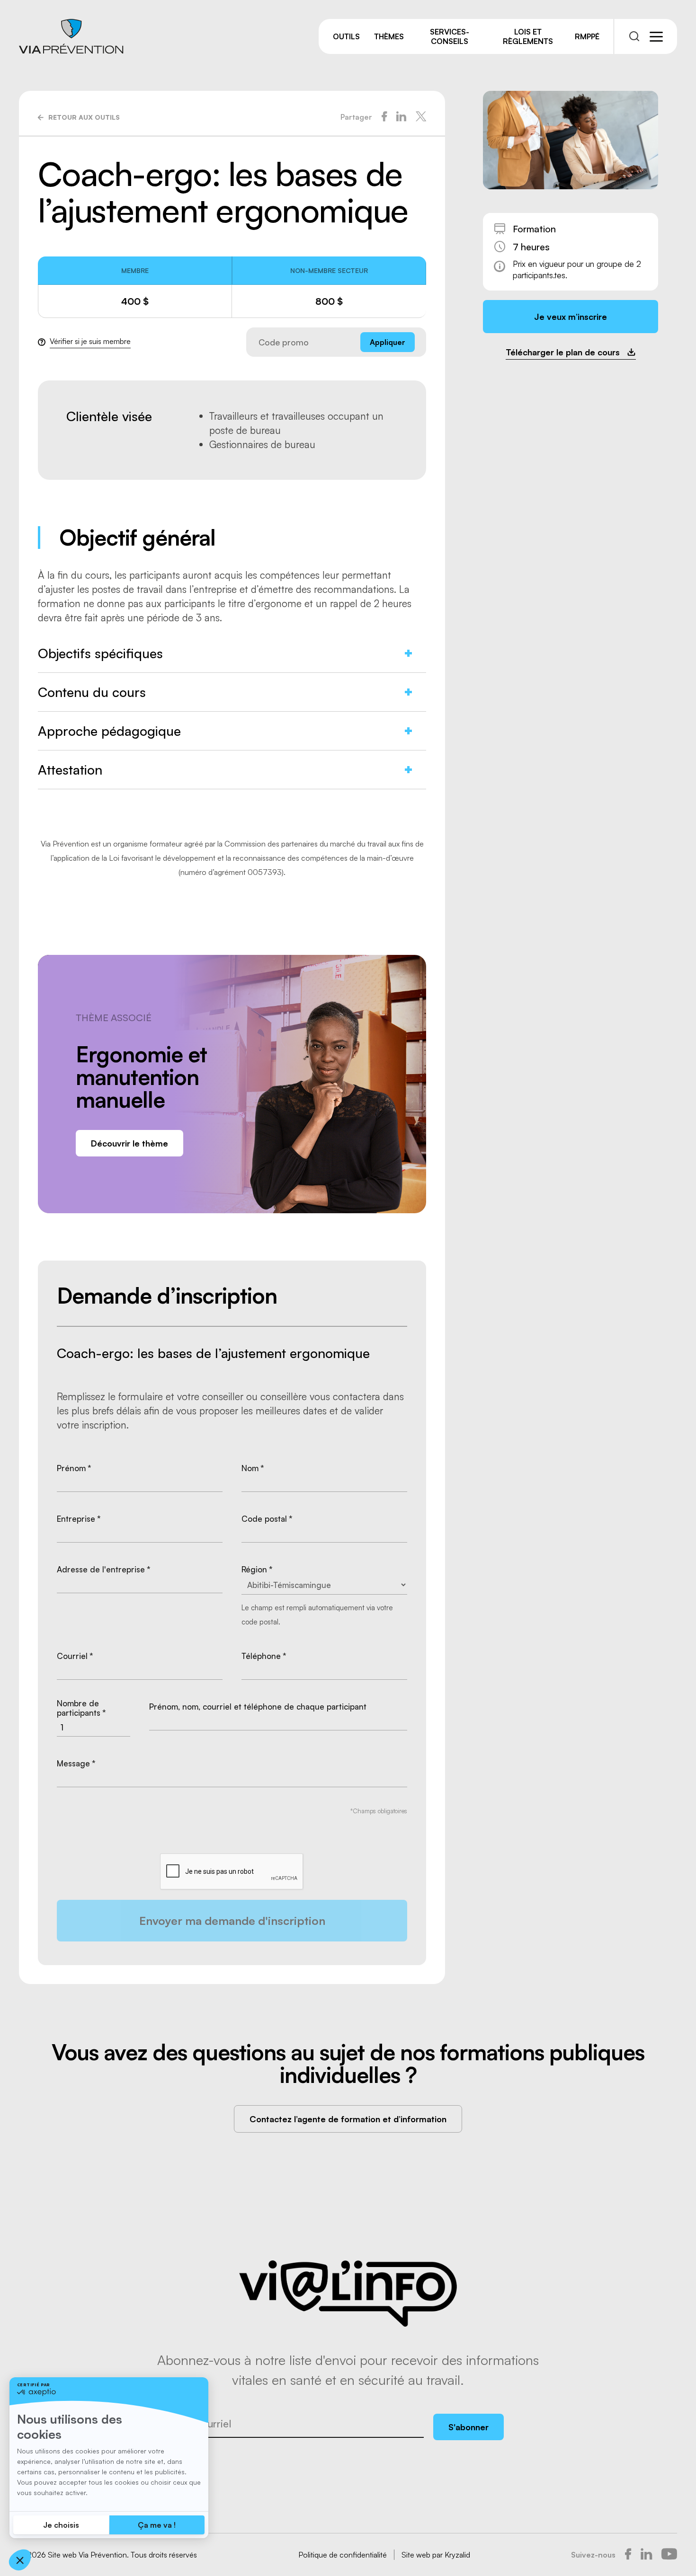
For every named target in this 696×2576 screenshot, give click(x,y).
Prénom (74, 1468)
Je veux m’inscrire (571, 317)
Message (76, 1764)
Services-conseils (450, 36)
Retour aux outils (84, 117)
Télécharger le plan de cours (563, 352)
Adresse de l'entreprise (104, 1570)
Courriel (75, 1656)
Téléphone (264, 1656)
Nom (253, 1468)
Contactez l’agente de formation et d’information (348, 2119)
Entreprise (79, 1519)
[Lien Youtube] (669, 2555)
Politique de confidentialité (343, 2555)
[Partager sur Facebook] (384, 117)
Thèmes (389, 36)
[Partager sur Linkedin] (401, 117)
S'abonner (468, 2427)
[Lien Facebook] (628, 2555)
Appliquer (388, 342)
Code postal (267, 1519)
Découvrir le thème (129, 1143)
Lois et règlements (528, 36)
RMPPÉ (587, 36)
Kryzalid (457, 2555)
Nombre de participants (81, 1708)
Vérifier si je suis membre (90, 341)
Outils (346, 36)
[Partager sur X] (421, 117)
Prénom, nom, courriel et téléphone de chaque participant (258, 1707)
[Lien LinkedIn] (646, 2555)
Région (257, 1570)
